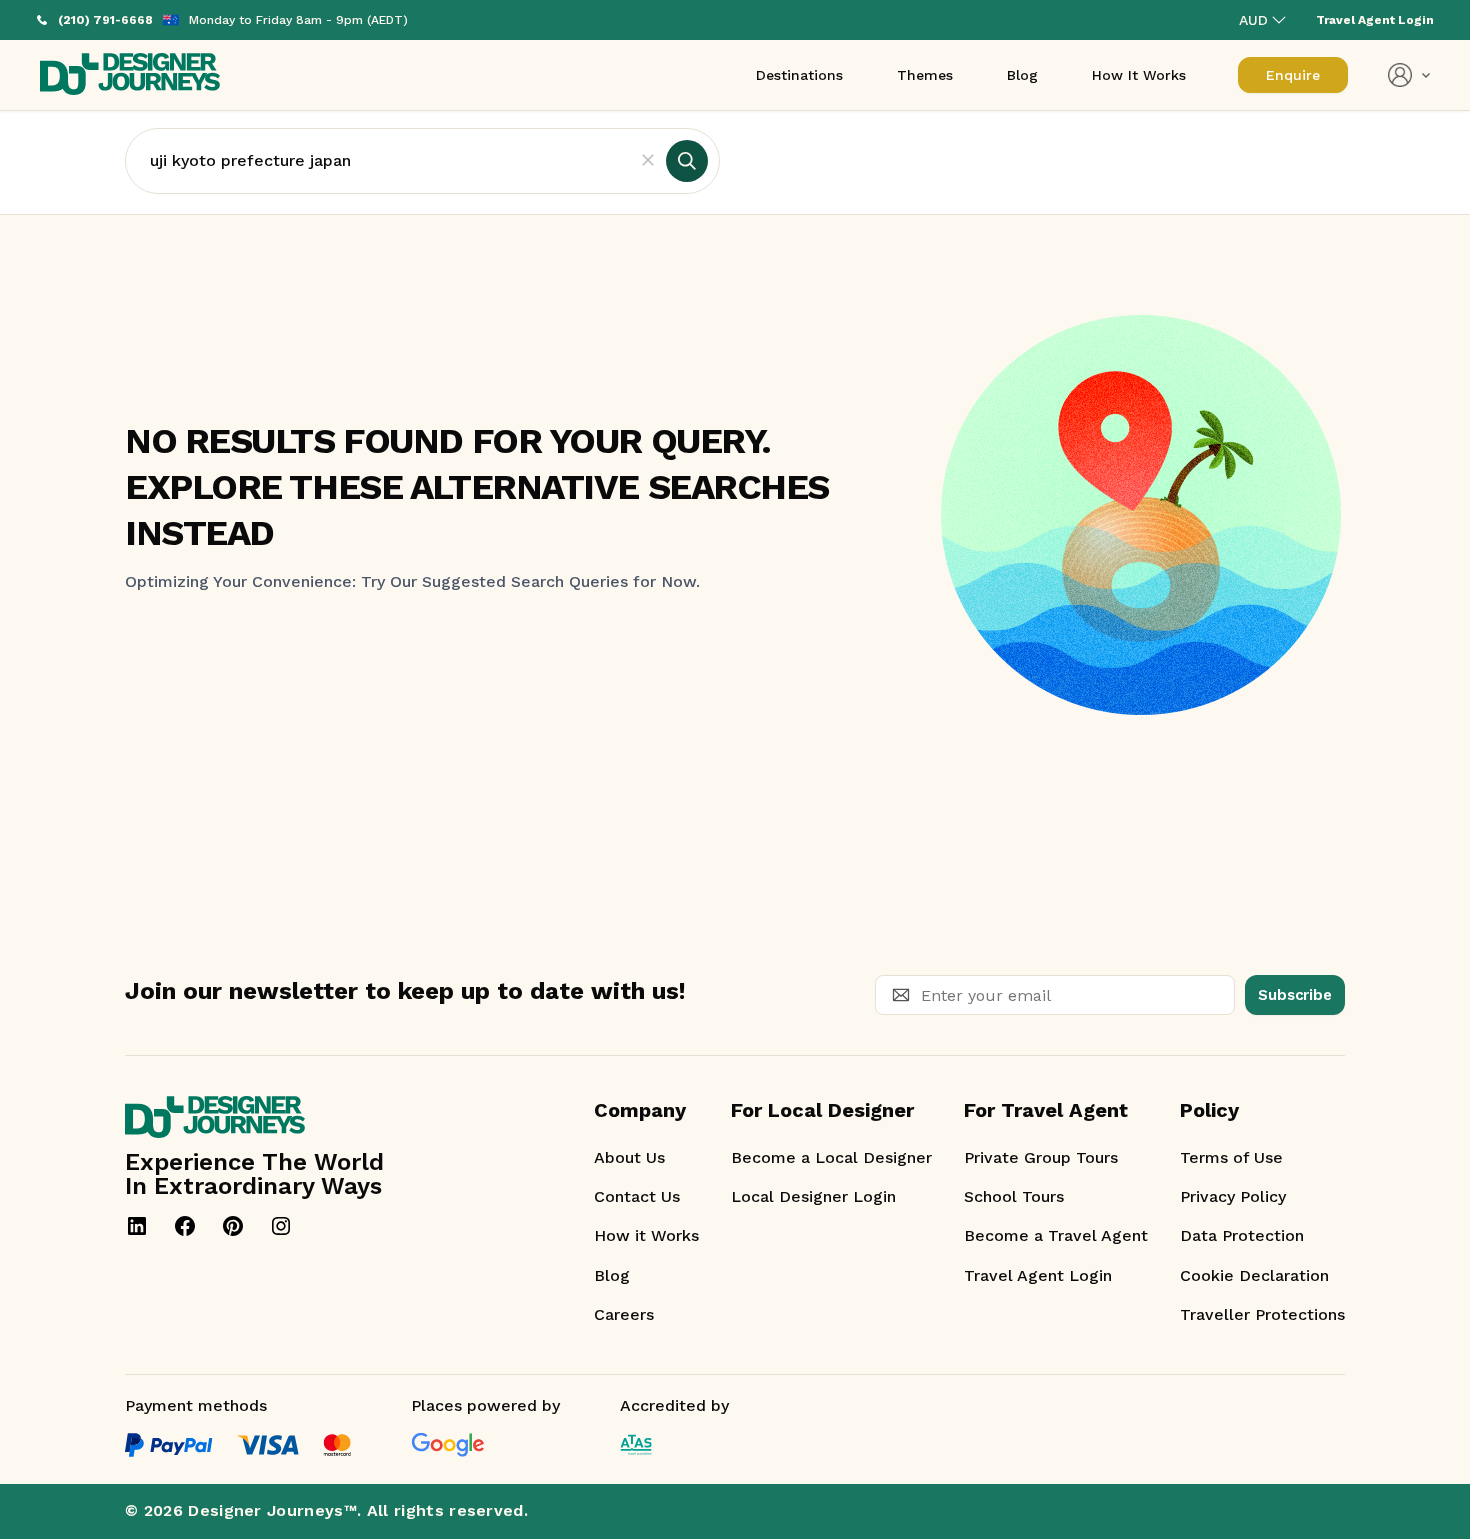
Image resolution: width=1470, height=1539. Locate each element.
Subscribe (1295, 995)
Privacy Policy (1233, 1196)
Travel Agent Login (1038, 1275)
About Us (629, 1157)
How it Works (646, 1235)
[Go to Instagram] (281, 1226)
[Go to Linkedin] (137, 1226)
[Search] (687, 161)
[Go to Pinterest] (233, 1226)
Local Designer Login (813, 1196)
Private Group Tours (1041, 1157)
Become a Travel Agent (1056, 1235)
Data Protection (1242, 1235)
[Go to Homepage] (130, 75)
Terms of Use (1231, 1157)
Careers (624, 1314)
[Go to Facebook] (185, 1226)
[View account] (1409, 75)
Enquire (1293, 75)
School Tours (1014, 1196)
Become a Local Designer (831, 1157)
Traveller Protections (1262, 1314)
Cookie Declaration (1254, 1275)
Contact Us (637, 1196)
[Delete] (648, 161)
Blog (612, 1275)
